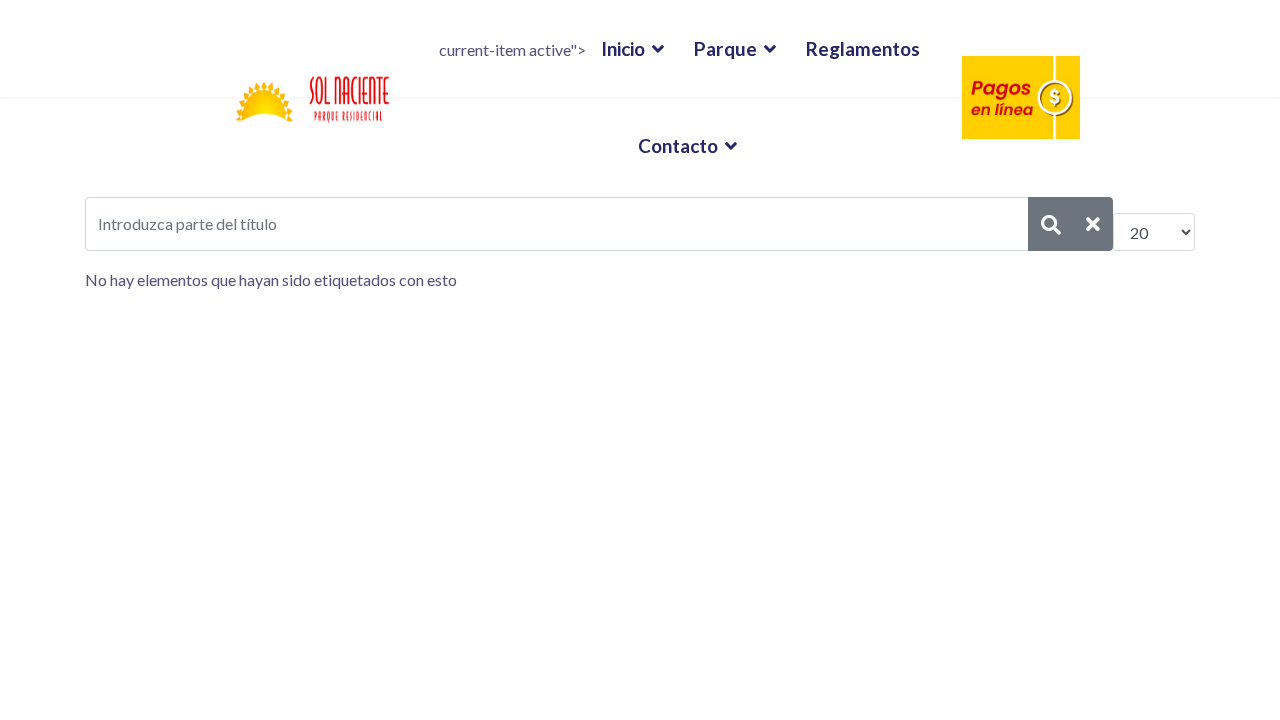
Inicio (623, 48)
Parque (725, 48)
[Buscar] (1051, 224)
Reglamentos (863, 48)
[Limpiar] (1093, 224)
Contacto (678, 145)
